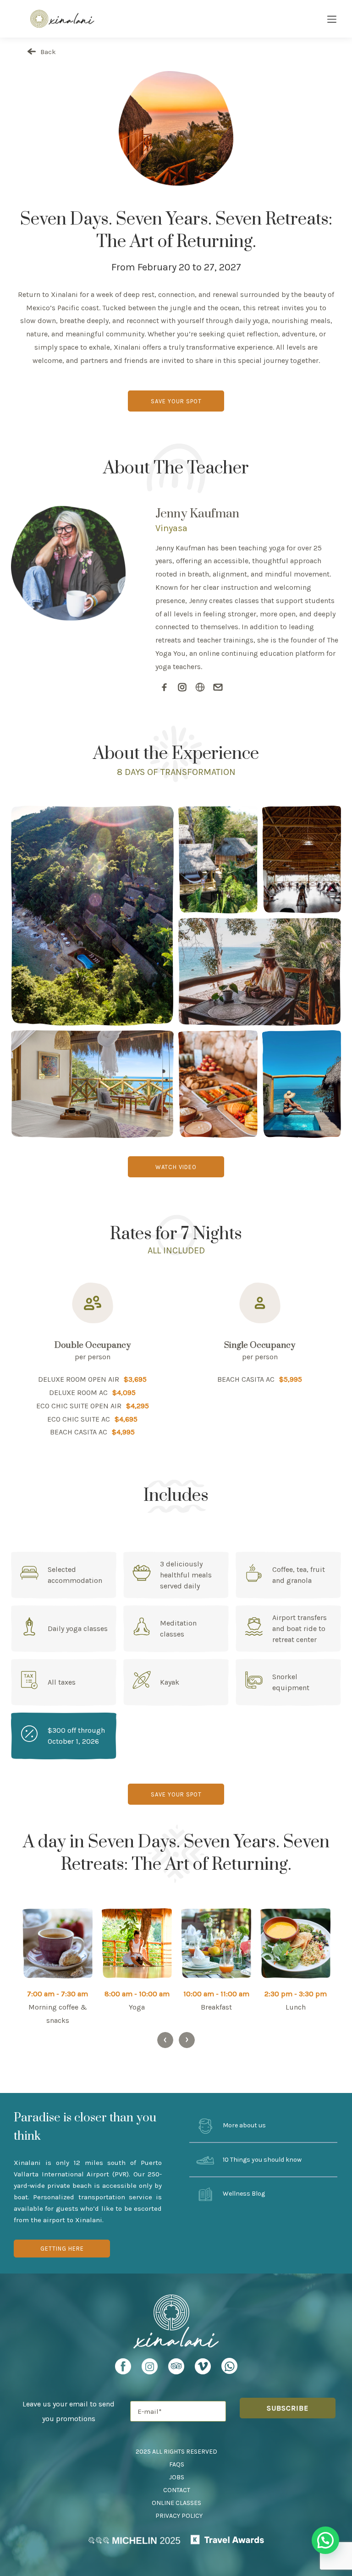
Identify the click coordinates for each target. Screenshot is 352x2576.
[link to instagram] (182, 688)
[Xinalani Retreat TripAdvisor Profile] (176, 2369)
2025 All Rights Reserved (176, 2452)
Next (187, 2040)
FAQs (177, 2464)
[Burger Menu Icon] (332, 20)
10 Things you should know (261, 2160)
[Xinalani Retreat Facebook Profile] (123, 2369)
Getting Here (62, 2249)
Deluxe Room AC (78, 1392)
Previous (165, 2040)
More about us (244, 2126)
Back (47, 52)
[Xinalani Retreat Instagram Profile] (150, 2369)
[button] (325, 2540)
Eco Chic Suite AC (79, 1419)
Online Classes (176, 2503)
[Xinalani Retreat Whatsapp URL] (229, 2366)
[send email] (218, 688)
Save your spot (176, 401)
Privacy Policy (179, 2516)
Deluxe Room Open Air (79, 1379)
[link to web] (200, 688)
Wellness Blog (243, 2194)
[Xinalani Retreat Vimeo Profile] (203, 2369)
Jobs (177, 2477)
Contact (177, 2490)
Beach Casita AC (79, 1432)
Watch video (176, 1167)
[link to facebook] (164, 688)
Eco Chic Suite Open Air (79, 1406)
